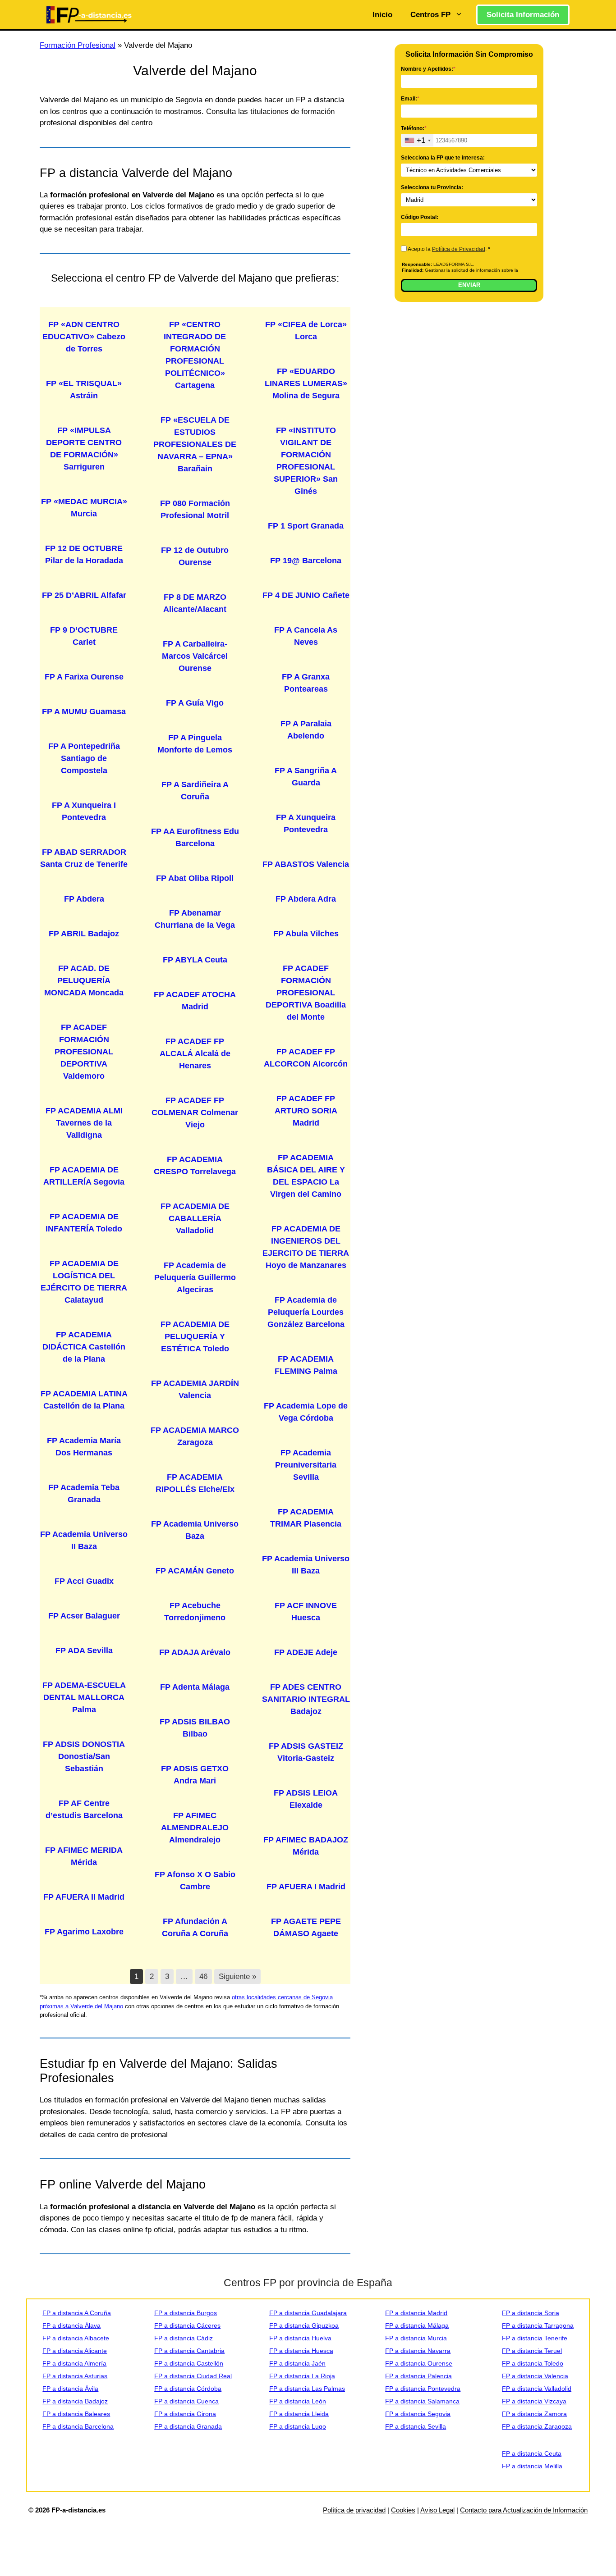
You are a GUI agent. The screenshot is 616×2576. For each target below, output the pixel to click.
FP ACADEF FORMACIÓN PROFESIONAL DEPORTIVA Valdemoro (84, 1052)
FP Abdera (84, 899)
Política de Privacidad (459, 249)
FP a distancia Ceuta (532, 2453)
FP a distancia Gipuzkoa (304, 2325)
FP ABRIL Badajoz (84, 934)
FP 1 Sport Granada (306, 526)
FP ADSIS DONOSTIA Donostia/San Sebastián (84, 1756)
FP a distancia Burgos (186, 2313)
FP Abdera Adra (306, 899)
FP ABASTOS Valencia (306, 864)
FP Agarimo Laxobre (84, 1932)
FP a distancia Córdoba (188, 2389)
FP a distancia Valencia (535, 2376)
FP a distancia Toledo (533, 2363)
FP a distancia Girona (185, 2414)
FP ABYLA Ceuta (195, 960)
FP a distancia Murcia (416, 2338)
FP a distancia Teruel (532, 2351)
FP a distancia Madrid (416, 2313)
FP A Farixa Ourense (84, 677)
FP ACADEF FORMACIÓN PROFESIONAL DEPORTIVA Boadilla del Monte (306, 993)
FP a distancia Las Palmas (307, 2389)
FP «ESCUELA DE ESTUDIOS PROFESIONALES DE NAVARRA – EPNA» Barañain (195, 444)
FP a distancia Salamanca (422, 2401)
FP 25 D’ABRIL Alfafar (84, 595)
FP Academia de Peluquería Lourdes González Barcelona (306, 1312)
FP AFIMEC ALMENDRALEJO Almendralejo (195, 1828)
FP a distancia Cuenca (186, 2401)
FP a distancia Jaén (297, 2363)
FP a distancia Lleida (299, 2414)
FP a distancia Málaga (417, 2325)
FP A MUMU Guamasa (84, 711)
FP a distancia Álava (71, 2325)
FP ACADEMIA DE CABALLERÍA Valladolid (195, 1218)
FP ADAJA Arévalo (195, 1652)
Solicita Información (523, 15)
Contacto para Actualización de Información (524, 2510)
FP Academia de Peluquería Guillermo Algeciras (195, 1277)
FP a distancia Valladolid (537, 2389)
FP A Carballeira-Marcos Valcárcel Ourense (195, 656)
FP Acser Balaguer (84, 1616)
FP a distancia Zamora (534, 2414)
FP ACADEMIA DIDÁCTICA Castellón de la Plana (84, 1347)
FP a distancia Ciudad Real (193, 2376)
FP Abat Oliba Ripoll (195, 878)
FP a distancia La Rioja (302, 2376)
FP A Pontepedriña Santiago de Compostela (84, 758)
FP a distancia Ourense (419, 2363)
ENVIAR (469, 285)
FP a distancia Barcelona (78, 2426)
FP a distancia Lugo (298, 2426)
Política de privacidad (354, 2510)
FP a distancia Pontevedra (423, 2389)
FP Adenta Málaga (195, 1687)
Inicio (382, 15)
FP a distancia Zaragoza (537, 2426)
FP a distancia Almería (74, 2363)
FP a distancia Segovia (418, 2414)
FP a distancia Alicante (75, 2351)
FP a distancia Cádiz (184, 2338)
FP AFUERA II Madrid (84, 1897)
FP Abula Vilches (306, 934)
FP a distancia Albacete (76, 2338)
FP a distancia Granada (188, 2426)
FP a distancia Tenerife (535, 2338)
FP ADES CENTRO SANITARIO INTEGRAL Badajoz (306, 1699)
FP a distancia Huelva (300, 2338)
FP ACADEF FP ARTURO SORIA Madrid (306, 1111)
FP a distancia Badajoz (75, 2401)
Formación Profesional (78, 45)
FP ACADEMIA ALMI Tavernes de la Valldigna (84, 1123)
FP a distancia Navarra (418, 2351)
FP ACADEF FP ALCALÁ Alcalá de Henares (195, 1053)
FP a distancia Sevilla (416, 2426)
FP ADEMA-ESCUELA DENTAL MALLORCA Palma (84, 1697)
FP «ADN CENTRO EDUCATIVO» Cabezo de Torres (84, 337)
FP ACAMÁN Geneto (195, 1571)
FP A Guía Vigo (195, 703)
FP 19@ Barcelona (306, 561)
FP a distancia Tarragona (538, 2325)
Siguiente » (237, 1976)
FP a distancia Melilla (532, 2466)
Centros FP (430, 15)
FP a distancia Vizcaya (534, 2401)
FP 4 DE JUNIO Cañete (306, 595)
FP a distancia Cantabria (189, 2351)
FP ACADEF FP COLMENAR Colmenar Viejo (195, 1112)
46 (203, 1976)
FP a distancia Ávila (70, 2389)
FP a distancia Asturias (75, 2376)
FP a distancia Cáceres (187, 2325)
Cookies (403, 2510)
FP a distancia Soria (531, 2313)
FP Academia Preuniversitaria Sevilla (306, 1465)
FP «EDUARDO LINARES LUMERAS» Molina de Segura (306, 383)
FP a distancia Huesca (301, 2351)
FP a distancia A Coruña (77, 2313)
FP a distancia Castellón (189, 2363)
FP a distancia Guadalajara (308, 2313)
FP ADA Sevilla (84, 1650)
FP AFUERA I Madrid (306, 1887)
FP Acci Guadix (84, 1581)
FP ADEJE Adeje (306, 1652)
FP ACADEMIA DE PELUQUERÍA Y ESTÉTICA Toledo (195, 1336)
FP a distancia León (298, 2401)
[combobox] (417, 140)
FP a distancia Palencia (418, 2376)
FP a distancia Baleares (76, 2414)
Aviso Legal (437, 2510)
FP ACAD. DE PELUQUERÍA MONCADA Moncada (84, 980)
